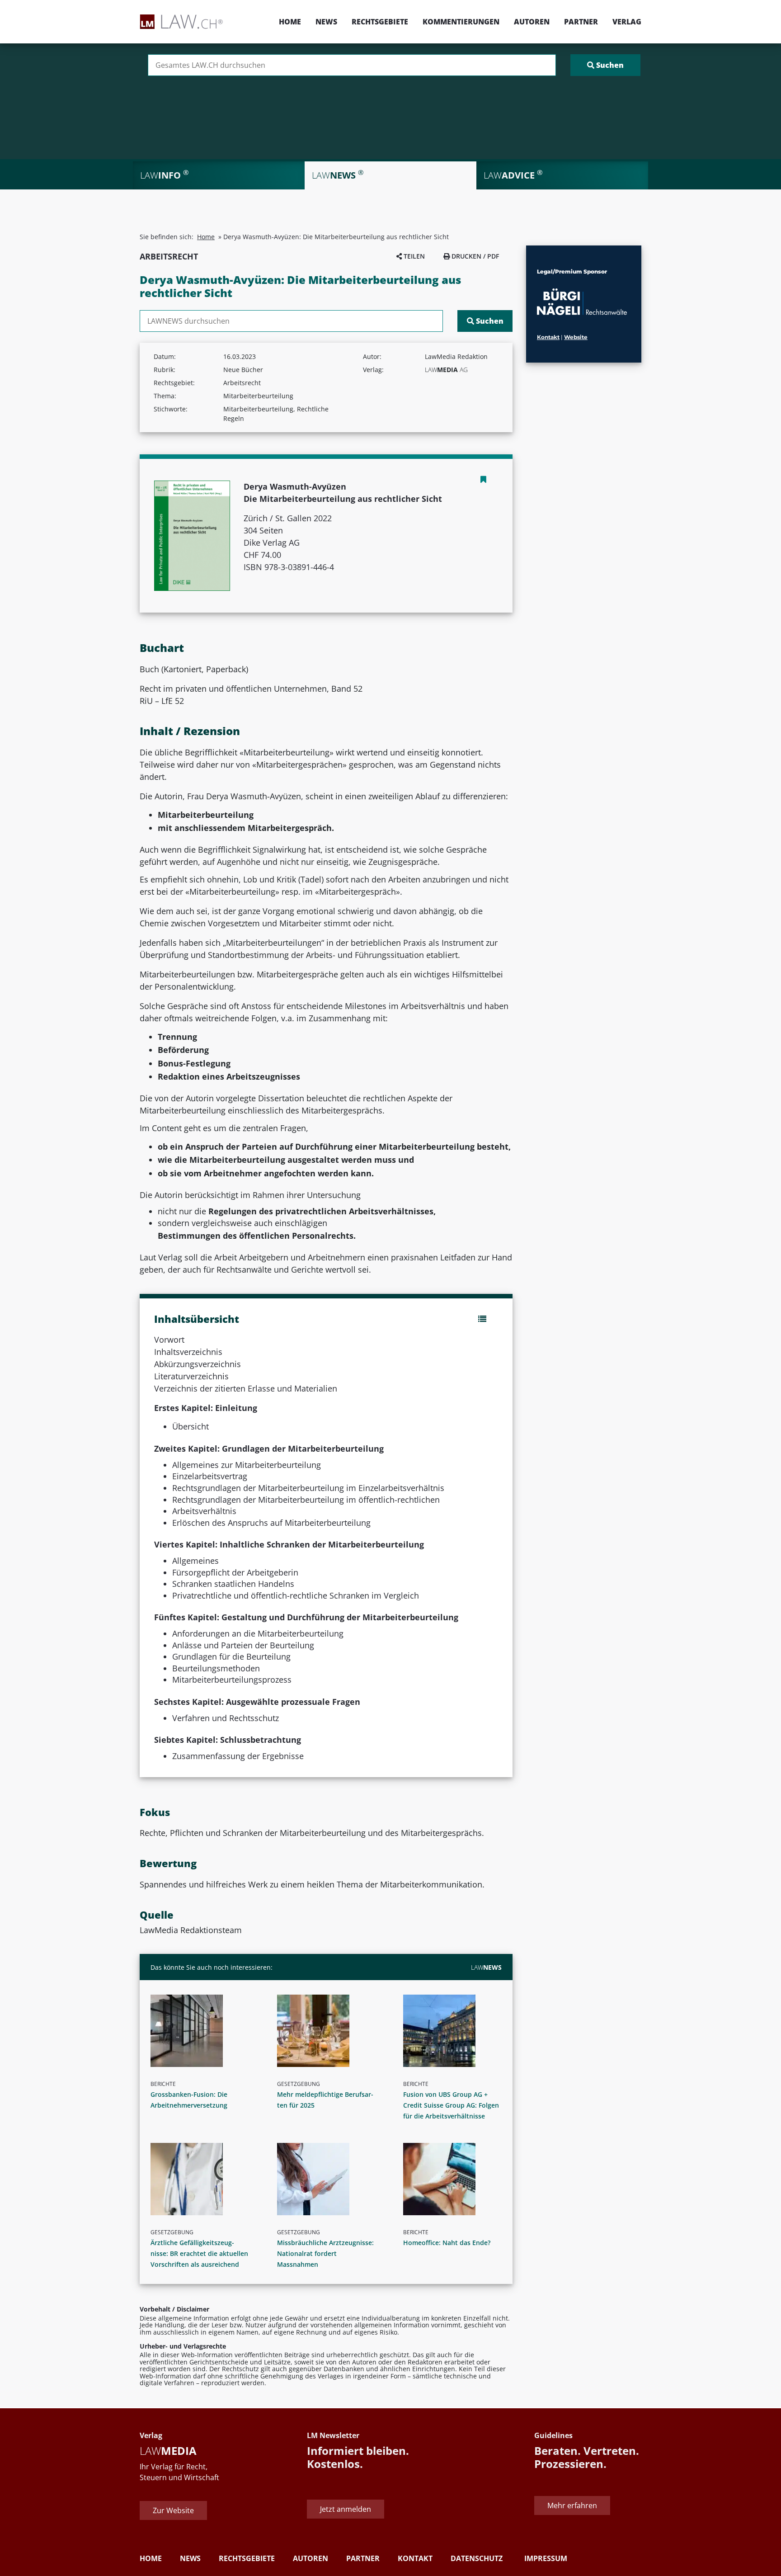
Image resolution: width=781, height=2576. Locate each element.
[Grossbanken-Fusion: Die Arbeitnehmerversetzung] (203, 2031)
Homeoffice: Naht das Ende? (447, 2243)
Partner (581, 22)
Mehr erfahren (572, 2505)
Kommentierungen (461, 22)
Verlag (627, 22)
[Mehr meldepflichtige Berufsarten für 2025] (330, 2031)
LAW (486, 1967)
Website (576, 337)
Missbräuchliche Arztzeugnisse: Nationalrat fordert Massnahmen (325, 2253)
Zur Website (173, 2510)
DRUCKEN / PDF (474, 256)
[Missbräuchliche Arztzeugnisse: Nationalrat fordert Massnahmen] (330, 2179)
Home (290, 22)
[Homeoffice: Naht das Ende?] (456, 2179)
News (326, 22)
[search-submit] (605, 65)
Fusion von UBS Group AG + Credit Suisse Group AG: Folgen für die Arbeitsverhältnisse (451, 2105)
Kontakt (548, 337)
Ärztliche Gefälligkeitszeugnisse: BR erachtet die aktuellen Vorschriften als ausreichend (199, 2253)
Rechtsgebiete (380, 22)
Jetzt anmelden (346, 2509)
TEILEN (413, 256)
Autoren (532, 22)
